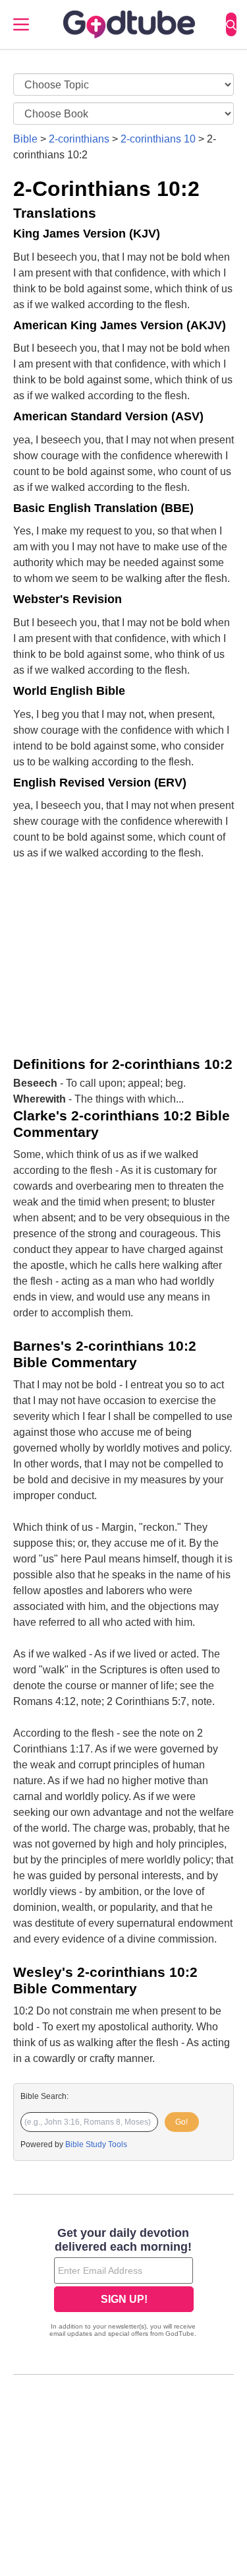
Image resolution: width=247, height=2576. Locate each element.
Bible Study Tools (96, 2144)
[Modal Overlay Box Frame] (123, 2284)
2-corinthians (79, 139)
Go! (181, 2122)
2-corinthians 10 (158, 139)
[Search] (231, 24)
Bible (25, 139)
